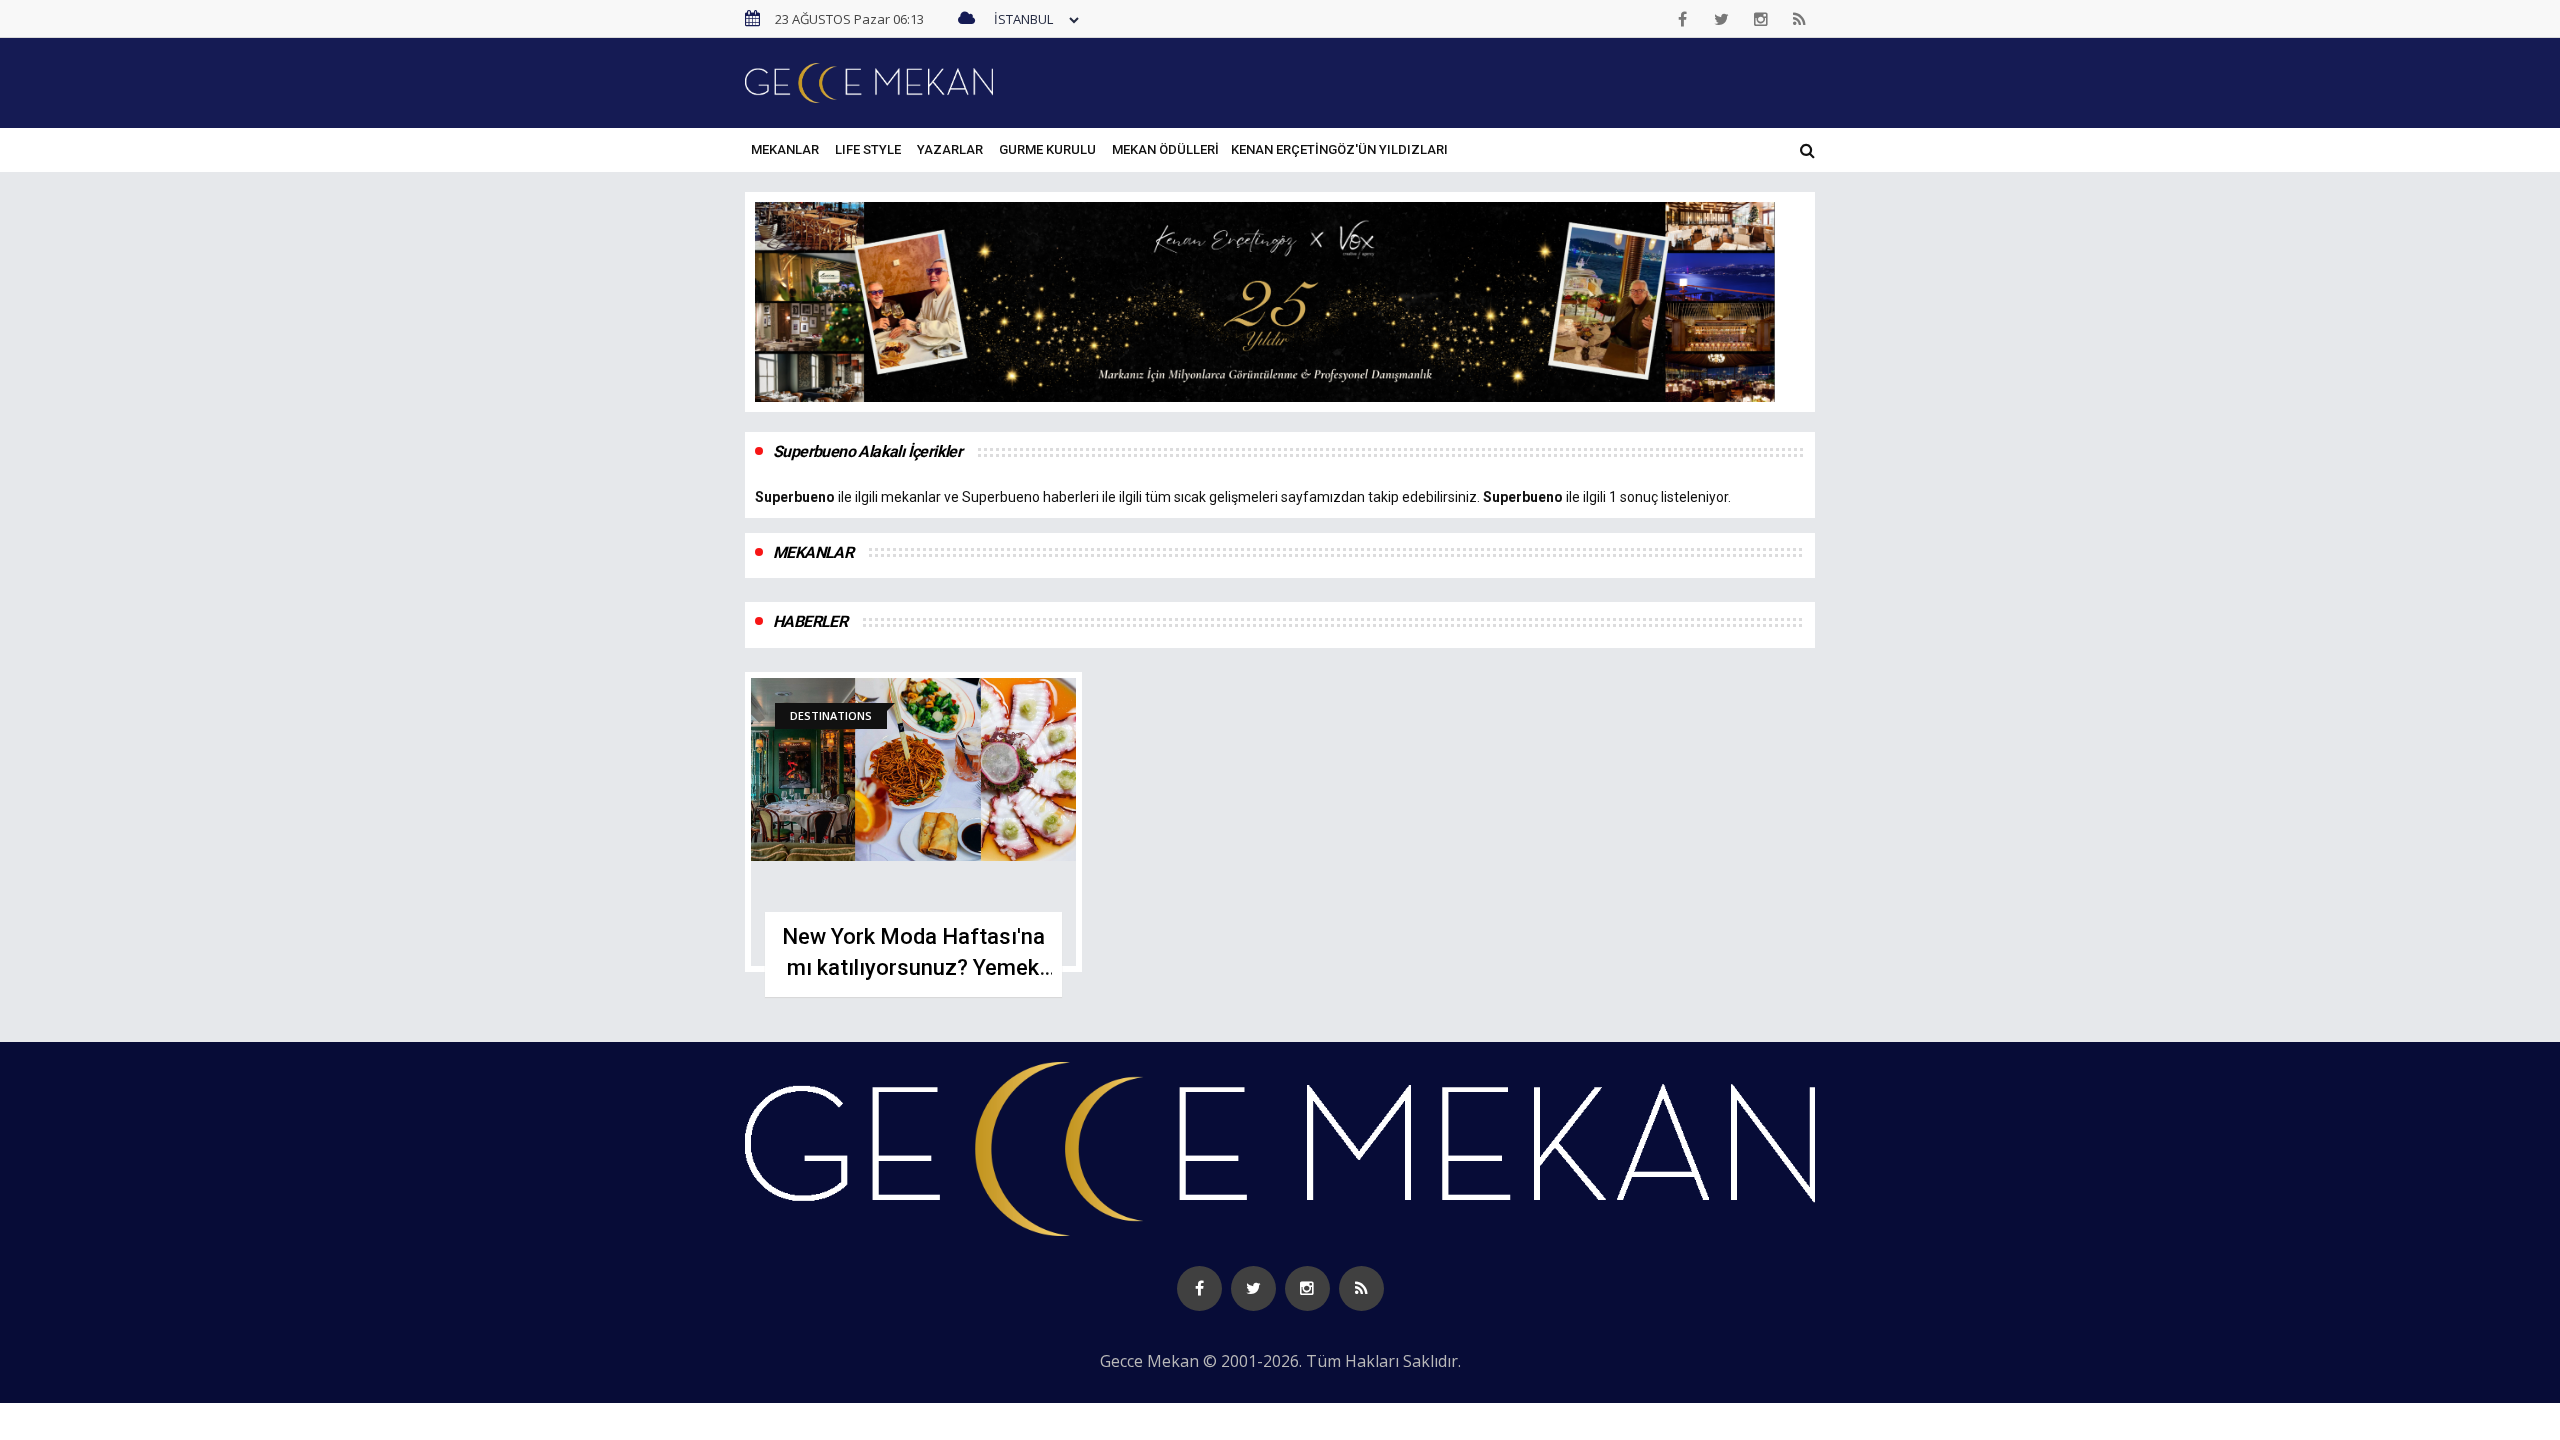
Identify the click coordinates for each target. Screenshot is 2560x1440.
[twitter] (1722, 19)
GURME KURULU (1047, 149)
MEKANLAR (785, 149)
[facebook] (1683, 19)
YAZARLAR (950, 149)
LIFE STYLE (868, 149)
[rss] (1800, 19)
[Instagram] (1761, 19)
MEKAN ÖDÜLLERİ (1165, 149)
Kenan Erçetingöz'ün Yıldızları (1339, 149)
